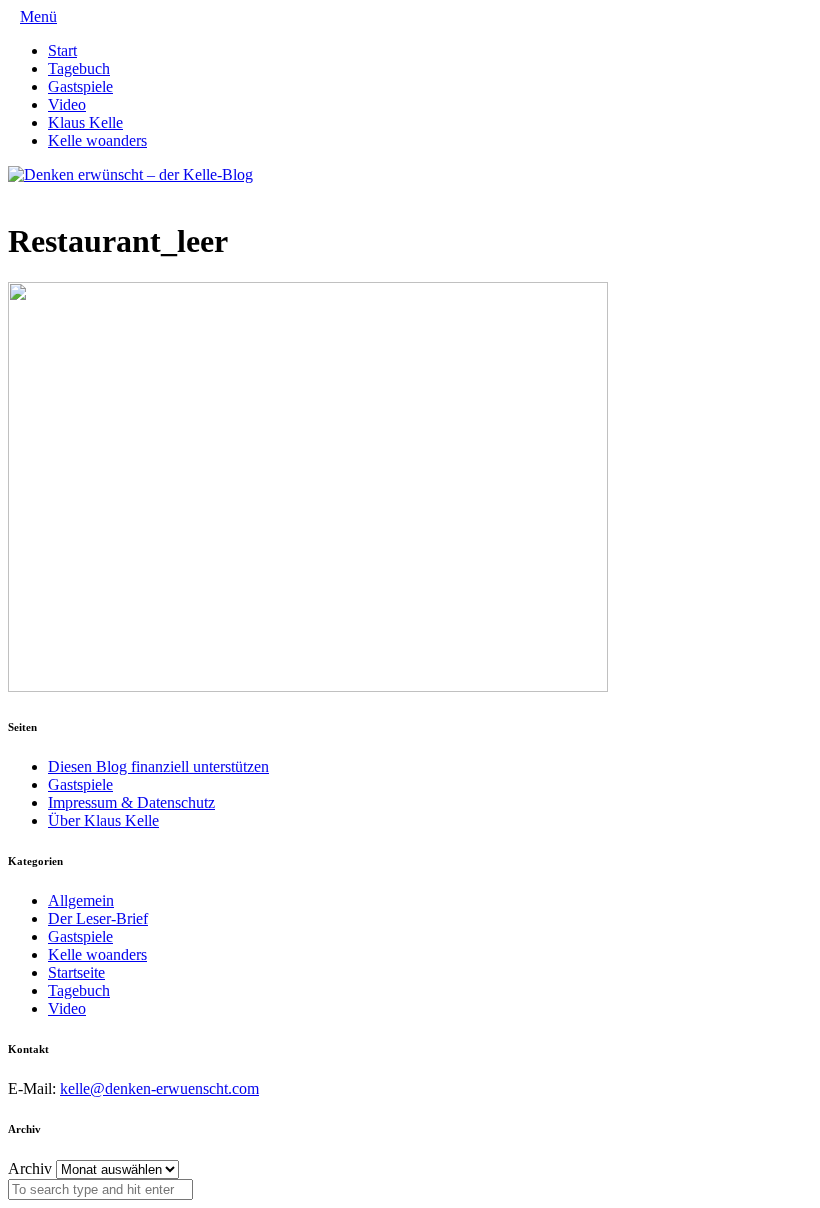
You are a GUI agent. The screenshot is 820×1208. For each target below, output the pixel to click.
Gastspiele (80, 86)
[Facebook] (30, 192)
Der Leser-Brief (98, 918)
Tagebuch (79, 68)
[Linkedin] (46, 192)
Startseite (76, 972)
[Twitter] (14, 192)
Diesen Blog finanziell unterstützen (158, 766)
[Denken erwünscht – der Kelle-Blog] (130, 174)
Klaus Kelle (85, 122)
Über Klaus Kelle (103, 820)
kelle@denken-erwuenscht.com (159, 1088)
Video (67, 104)
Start (62, 50)
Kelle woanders (97, 140)
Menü (38, 16)
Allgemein (81, 900)
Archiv (30, 1168)
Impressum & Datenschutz (131, 802)
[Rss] (62, 192)
